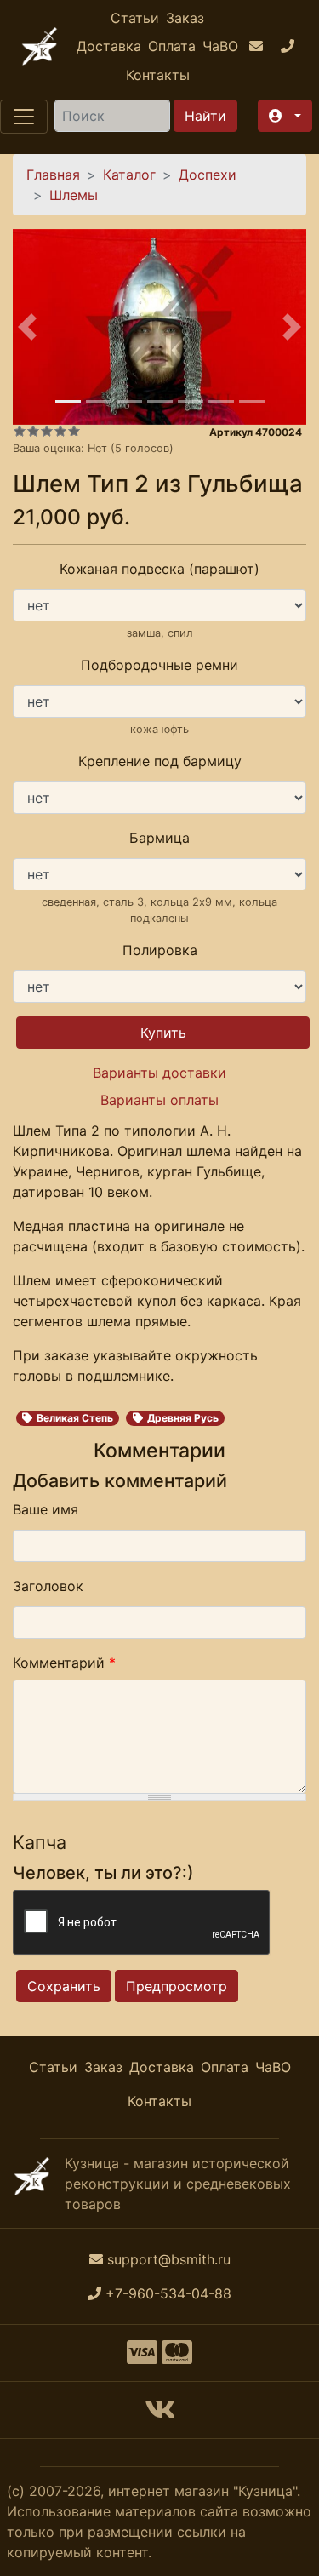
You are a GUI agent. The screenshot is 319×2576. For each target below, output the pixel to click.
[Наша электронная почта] (258, 47)
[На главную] (40, 46)
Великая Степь (75, 1418)
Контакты (158, 75)
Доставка (109, 46)
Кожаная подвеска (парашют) (159, 569)
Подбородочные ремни (159, 665)
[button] (285, 116)
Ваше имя (46, 1509)
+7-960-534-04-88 (168, 2293)
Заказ (185, 18)
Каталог (129, 175)
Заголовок (48, 1586)
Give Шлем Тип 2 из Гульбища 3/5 (47, 431)
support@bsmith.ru (169, 2259)
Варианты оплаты (159, 1100)
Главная (53, 175)
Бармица (159, 838)
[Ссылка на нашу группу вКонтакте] (160, 2414)
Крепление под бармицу (160, 761)
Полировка (160, 950)
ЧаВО (220, 46)
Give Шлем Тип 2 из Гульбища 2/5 (33, 431)
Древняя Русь (183, 1418)
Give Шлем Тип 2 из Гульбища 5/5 (74, 431)
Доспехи (208, 175)
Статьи (135, 18)
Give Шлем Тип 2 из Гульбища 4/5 (60, 431)
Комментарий (64, 1663)
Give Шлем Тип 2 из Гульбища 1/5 (20, 431)
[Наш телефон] (290, 47)
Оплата (172, 46)
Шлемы (74, 195)
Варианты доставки (159, 1073)
